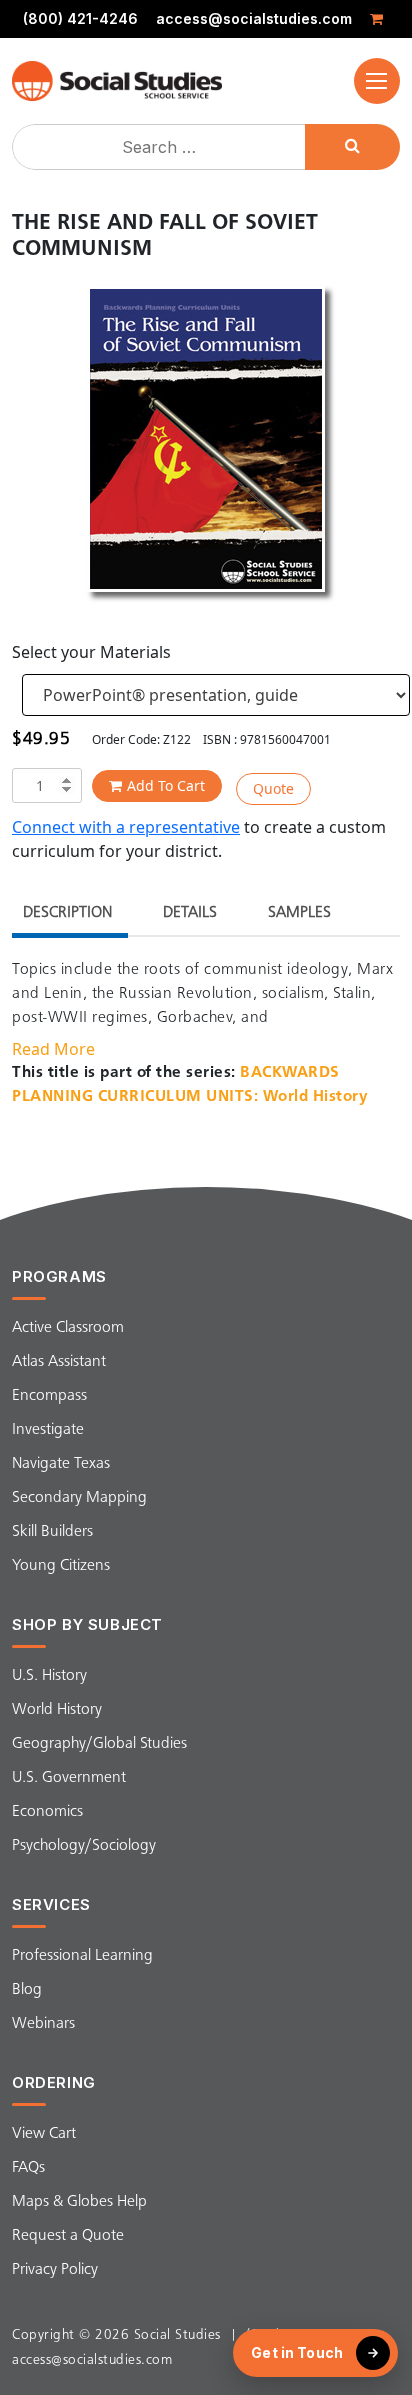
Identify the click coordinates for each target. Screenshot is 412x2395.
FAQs (28, 2168)
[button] (377, 81)
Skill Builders (52, 1532)
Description (67, 913)
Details (190, 913)
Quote (273, 788)
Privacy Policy (55, 2270)
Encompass (49, 1396)
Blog (27, 1990)
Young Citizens (61, 1566)
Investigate (48, 1430)
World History (57, 1710)
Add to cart (166, 785)
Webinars (43, 2024)
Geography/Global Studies (99, 1744)
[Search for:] (161, 147)
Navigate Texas (61, 1464)
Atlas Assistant (59, 1362)
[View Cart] (380, 19)
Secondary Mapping (79, 1498)
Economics (47, 1812)
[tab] (67, 915)
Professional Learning (82, 1956)
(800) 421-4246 (80, 19)
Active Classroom (68, 1328)
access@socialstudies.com (254, 19)
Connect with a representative (126, 827)
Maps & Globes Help (79, 2202)
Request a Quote (68, 2236)
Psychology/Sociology (84, 1846)
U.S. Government (69, 1778)
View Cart (44, 2134)
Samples (299, 913)
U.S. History (49, 1676)
